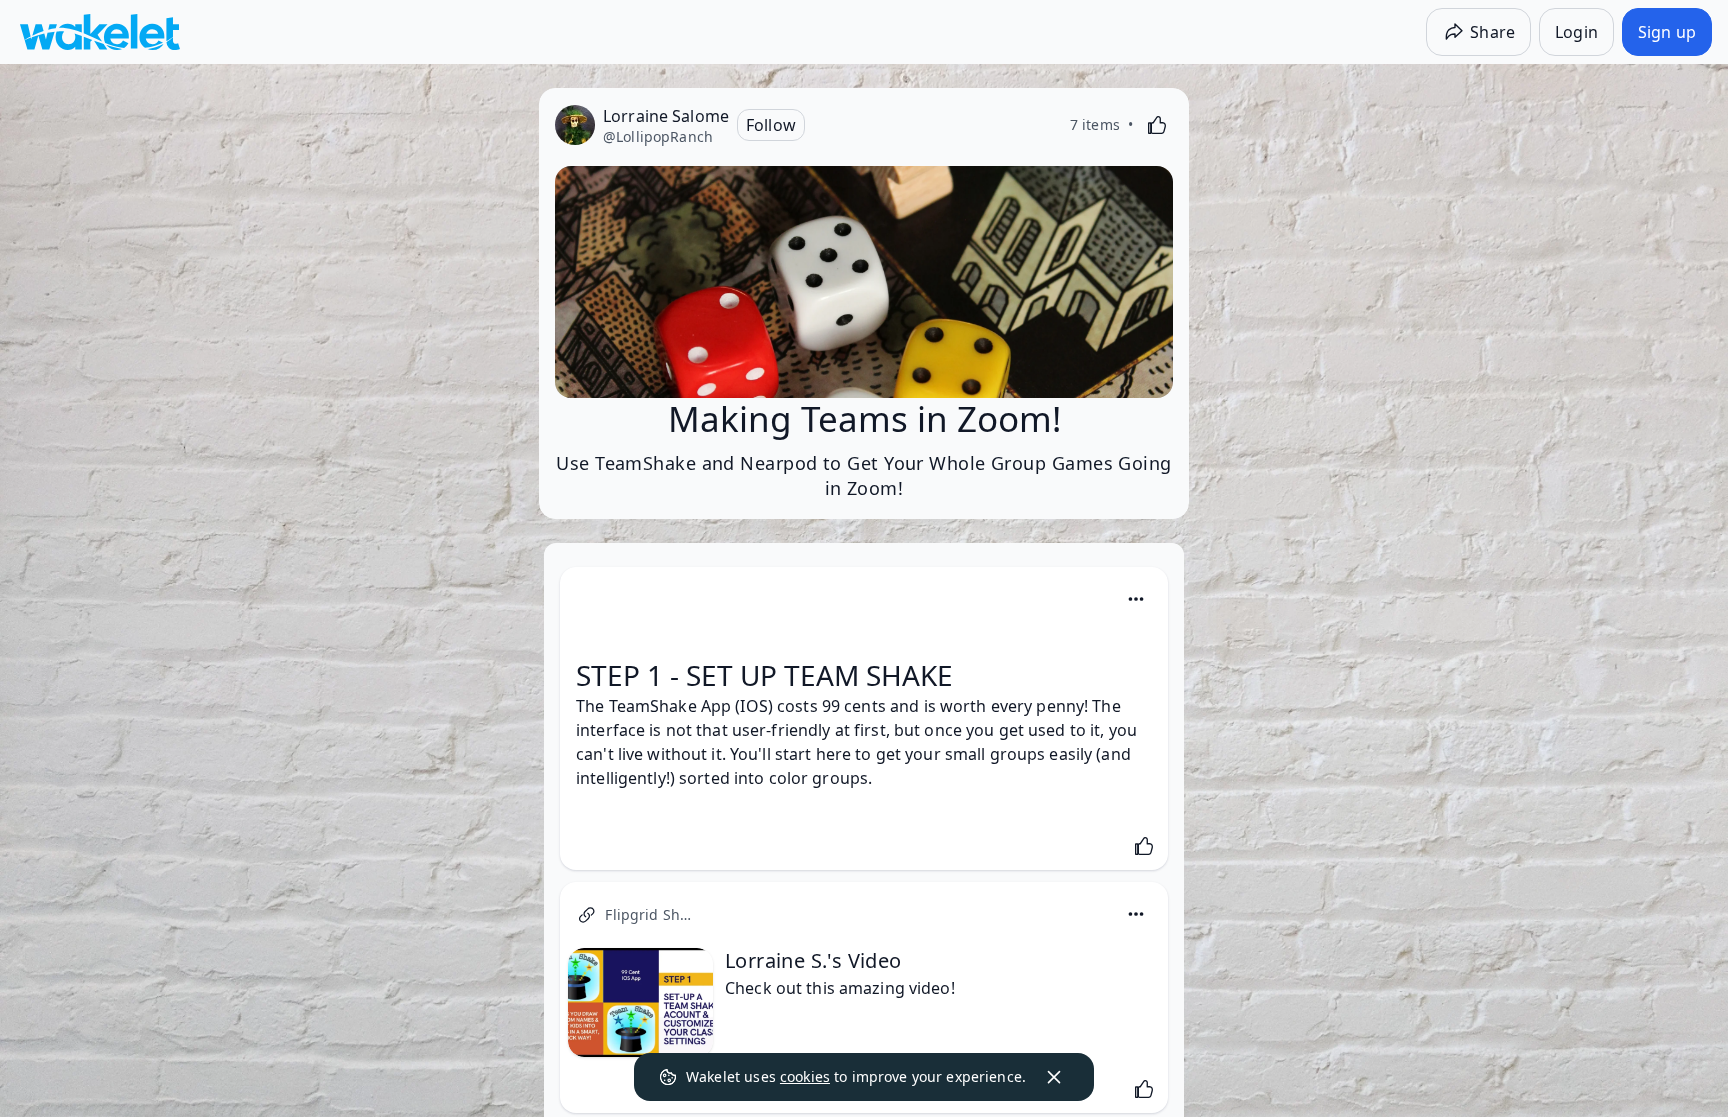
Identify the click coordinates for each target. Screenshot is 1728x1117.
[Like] (1157, 125)
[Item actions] (1136, 599)
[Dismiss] (1054, 1077)
